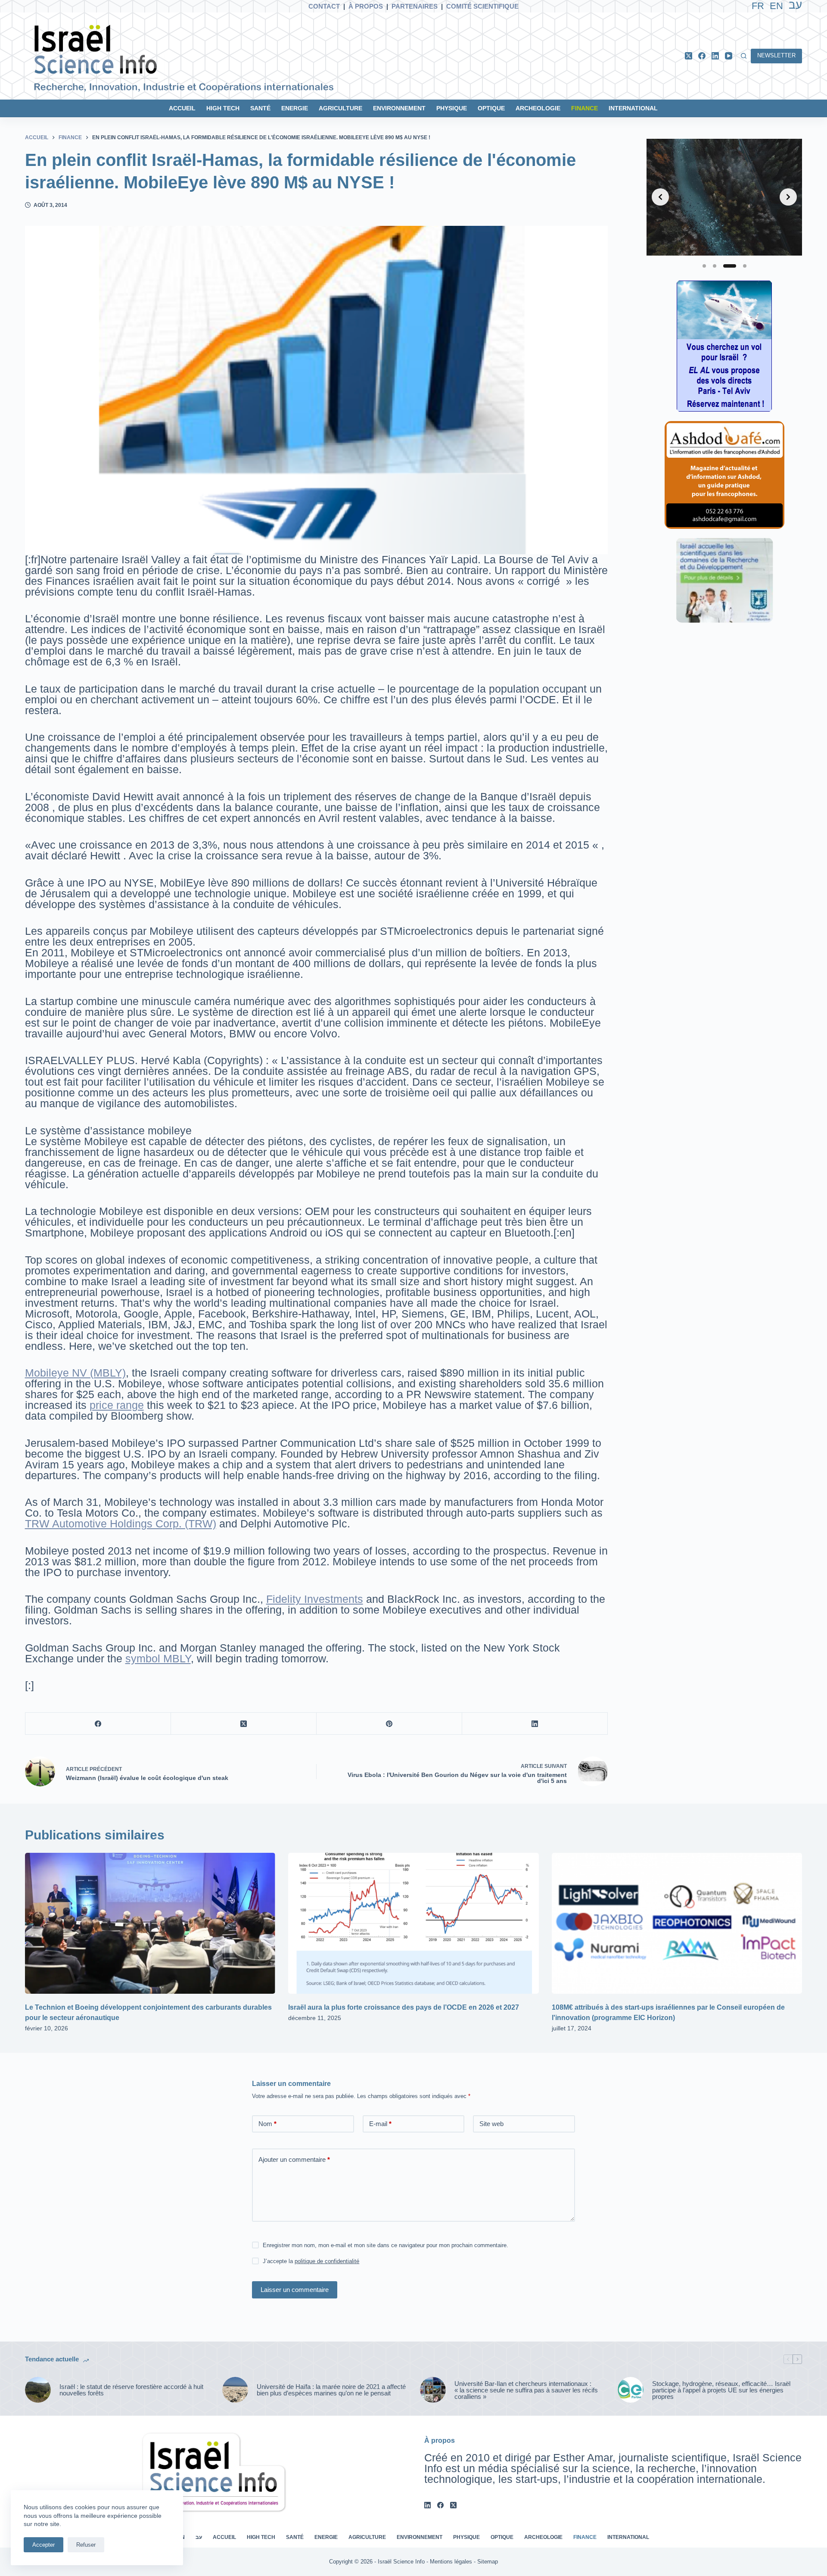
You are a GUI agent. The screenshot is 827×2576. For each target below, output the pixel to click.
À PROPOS (366, 6)
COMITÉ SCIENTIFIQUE (482, 6)
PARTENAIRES (415, 6)
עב (199, 2537)
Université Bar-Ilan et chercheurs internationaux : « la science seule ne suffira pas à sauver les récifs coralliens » (526, 2390)
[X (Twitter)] (689, 56)
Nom (267, 2124)
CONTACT (324, 6)
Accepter (44, 2545)
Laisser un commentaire (295, 2290)
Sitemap (488, 2562)
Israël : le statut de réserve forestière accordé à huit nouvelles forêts (131, 2390)
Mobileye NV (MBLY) (75, 1373)
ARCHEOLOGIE (538, 108)
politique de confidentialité (327, 2261)
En (776, 6)
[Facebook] (702, 56)
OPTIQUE (491, 108)
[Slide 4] (745, 266)
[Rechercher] (744, 56)
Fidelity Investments (315, 1599)
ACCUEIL (182, 108)
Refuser (86, 2545)
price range (117, 1405)
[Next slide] (788, 197)
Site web (491, 2124)
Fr (758, 6)
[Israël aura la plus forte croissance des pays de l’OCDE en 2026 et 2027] (413, 1923)
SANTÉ (260, 108)
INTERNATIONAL (633, 108)
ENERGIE (295, 108)
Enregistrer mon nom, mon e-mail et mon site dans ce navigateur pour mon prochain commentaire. (386, 2245)
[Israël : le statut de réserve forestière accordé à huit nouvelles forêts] (38, 2390)
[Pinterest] (389, 1724)
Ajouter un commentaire (294, 2159)
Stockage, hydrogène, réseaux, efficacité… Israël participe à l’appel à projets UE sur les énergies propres (721, 2390)
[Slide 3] (730, 266)
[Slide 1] (704, 266)
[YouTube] (729, 56)
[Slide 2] (715, 266)
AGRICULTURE (340, 108)
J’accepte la (311, 2261)
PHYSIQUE (452, 108)
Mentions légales (451, 2562)
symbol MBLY (158, 1658)
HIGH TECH (223, 108)
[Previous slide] (660, 197)
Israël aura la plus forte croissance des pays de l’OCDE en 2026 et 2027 (404, 2007)
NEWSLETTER (776, 55)
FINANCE (584, 108)
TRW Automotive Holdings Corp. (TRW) (121, 1524)
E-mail (380, 2124)
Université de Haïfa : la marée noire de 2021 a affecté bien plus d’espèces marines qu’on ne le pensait (331, 2390)
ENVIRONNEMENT (399, 108)
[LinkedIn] (715, 56)
